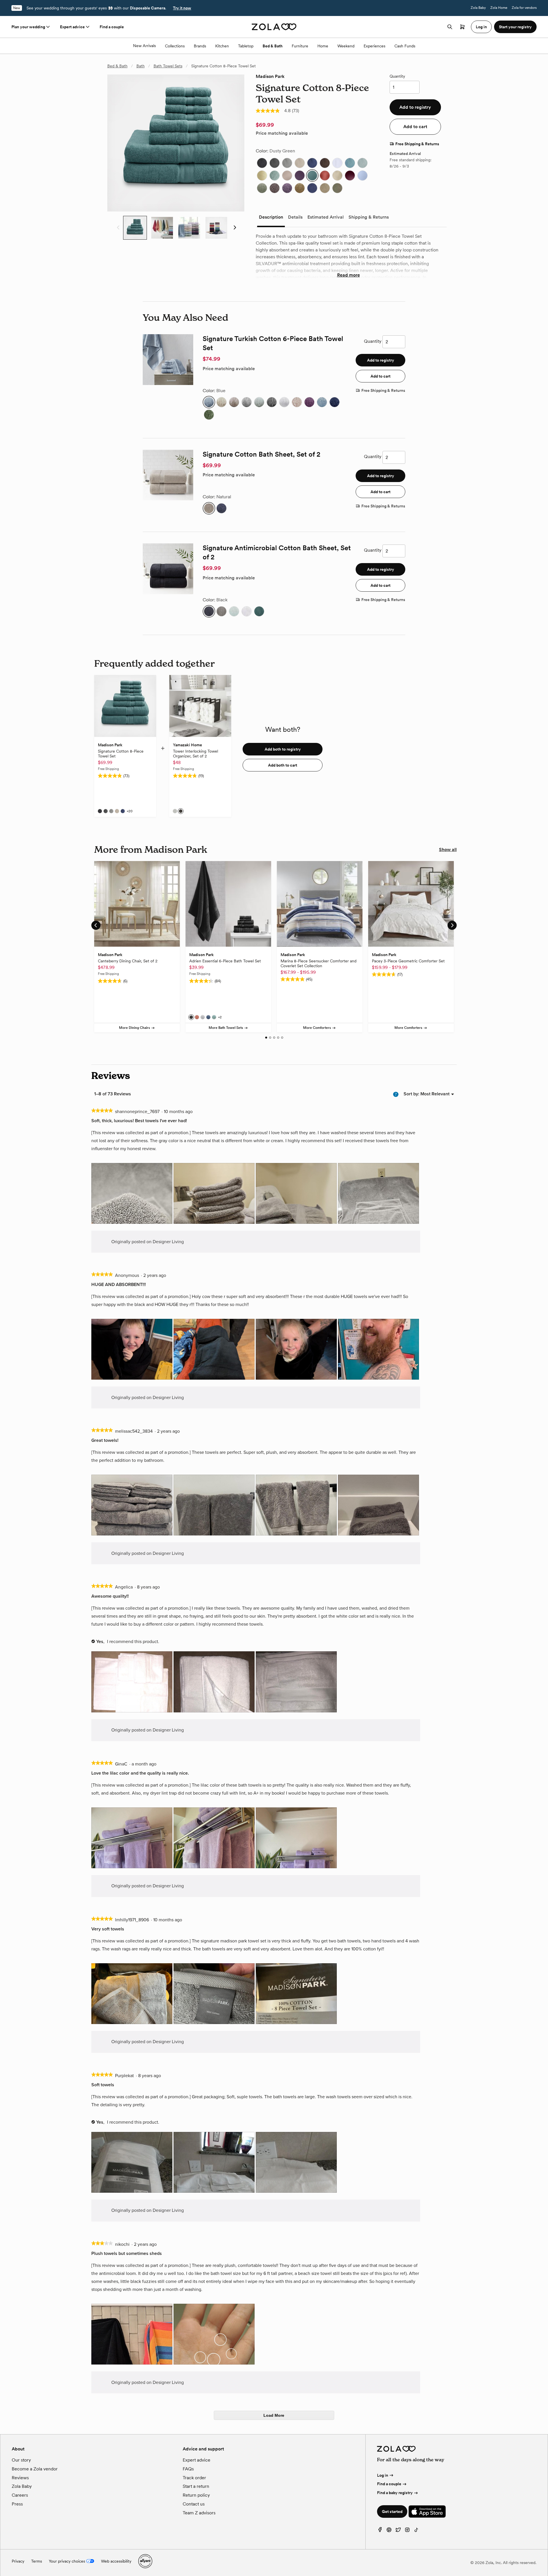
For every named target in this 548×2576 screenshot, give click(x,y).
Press (17, 2504)
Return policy (196, 2495)
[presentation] (132, 1194)
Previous (117, 228)
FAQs (188, 2469)
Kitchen (222, 46)
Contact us (194, 2504)
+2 (220, 1017)
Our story (21, 2460)
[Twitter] (398, 2531)
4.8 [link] (287, 111)
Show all (448, 849)
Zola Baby (478, 8)
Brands (200, 46)
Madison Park (270, 76)
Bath (141, 66)
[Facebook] (380, 2531)
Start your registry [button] (515, 27)
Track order (194, 2478)
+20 (130, 811)
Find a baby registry (395, 2493)
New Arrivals (144, 46)
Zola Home (499, 8)
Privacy (18, 2561)
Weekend (346, 46)
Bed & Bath (273, 46)
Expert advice (72, 27)
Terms (37, 2561)
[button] (262, 163)
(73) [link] (296, 111)
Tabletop (246, 46)
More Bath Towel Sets (226, 1028)
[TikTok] (416, 2531)
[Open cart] (462, 27)
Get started (392, 2512)
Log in (383, 2475)
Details (295, 217)
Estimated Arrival (326, 217)
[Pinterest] (389, 2531)
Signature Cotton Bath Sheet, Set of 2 (261, 454)
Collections (175, 46)
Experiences (374, 46)
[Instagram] (407, 2531)
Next (234, 228)
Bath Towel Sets (168, 66)
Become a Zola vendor (35, 2469)
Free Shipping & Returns (417, 144)
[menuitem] (435, 1094)
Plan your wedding (28, 27)
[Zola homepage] (274, 27)
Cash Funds (405, 46)
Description (271, 217)
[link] (268, 111)
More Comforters (317, 1028)
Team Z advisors (199, 2513)
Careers (20, 2495)
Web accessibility (116, 2561)
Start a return (196, 2486)
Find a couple (112, 27)
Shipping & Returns (369, 217)
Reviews (20, 2478)
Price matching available (282, 133)
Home (323, 46)
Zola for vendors (524, 8)
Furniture (300, 46)
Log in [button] (481, 27)
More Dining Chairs (135, 1028)
